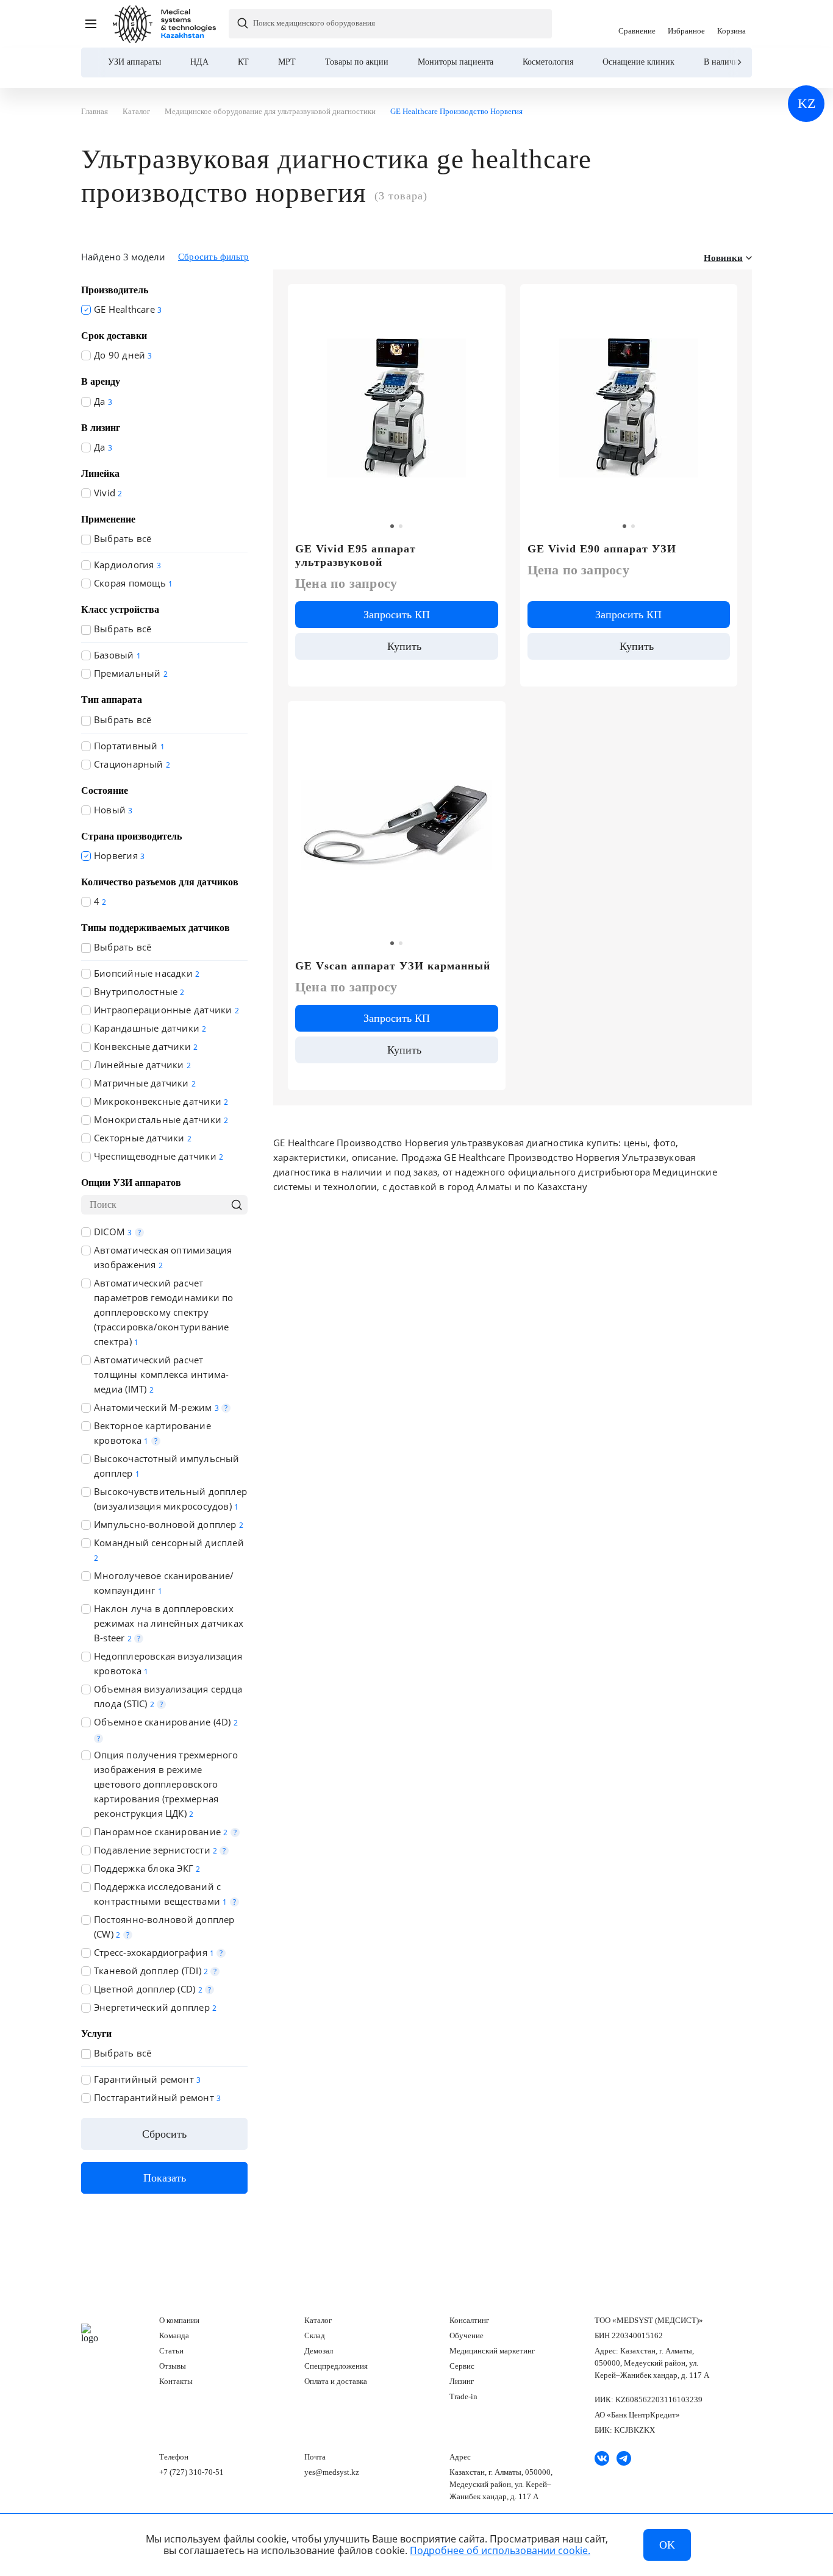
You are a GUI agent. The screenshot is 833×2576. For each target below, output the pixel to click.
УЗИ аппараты (134, 62)
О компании (179, 2320)
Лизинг (462, 2381)
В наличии (724, 62)
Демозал (319, 2351)
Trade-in (463, 2396)
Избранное (686, 24)
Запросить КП (397, 615)
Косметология (548, 62)
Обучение (467, 2335)
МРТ (287, 62)
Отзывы (173, 2366)
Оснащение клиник (638, 62)
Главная (90, 2333)
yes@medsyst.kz (332, 2472)
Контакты (176, 2381)
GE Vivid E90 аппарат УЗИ (602, 549)
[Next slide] (739, 62)
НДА (199, 62)
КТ (243, 62)
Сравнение (637, 24)
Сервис (462, 2366)
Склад (315, 2335)
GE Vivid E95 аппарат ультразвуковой (356, 555)
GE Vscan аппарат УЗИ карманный (393, 966)
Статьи (171, 2351)
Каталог (318, 2320)
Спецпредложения (336, 2366)
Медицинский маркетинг (492, 2351)
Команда (174, 2335)
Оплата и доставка (336, 2381)
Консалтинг (469, 2320)
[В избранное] (489, 299)
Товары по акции (357, 62)
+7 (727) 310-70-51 (191, 2472)
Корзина (731, 24)
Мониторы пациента (456, 62)
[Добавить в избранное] (721, 299)
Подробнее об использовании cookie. (500, 2550)
